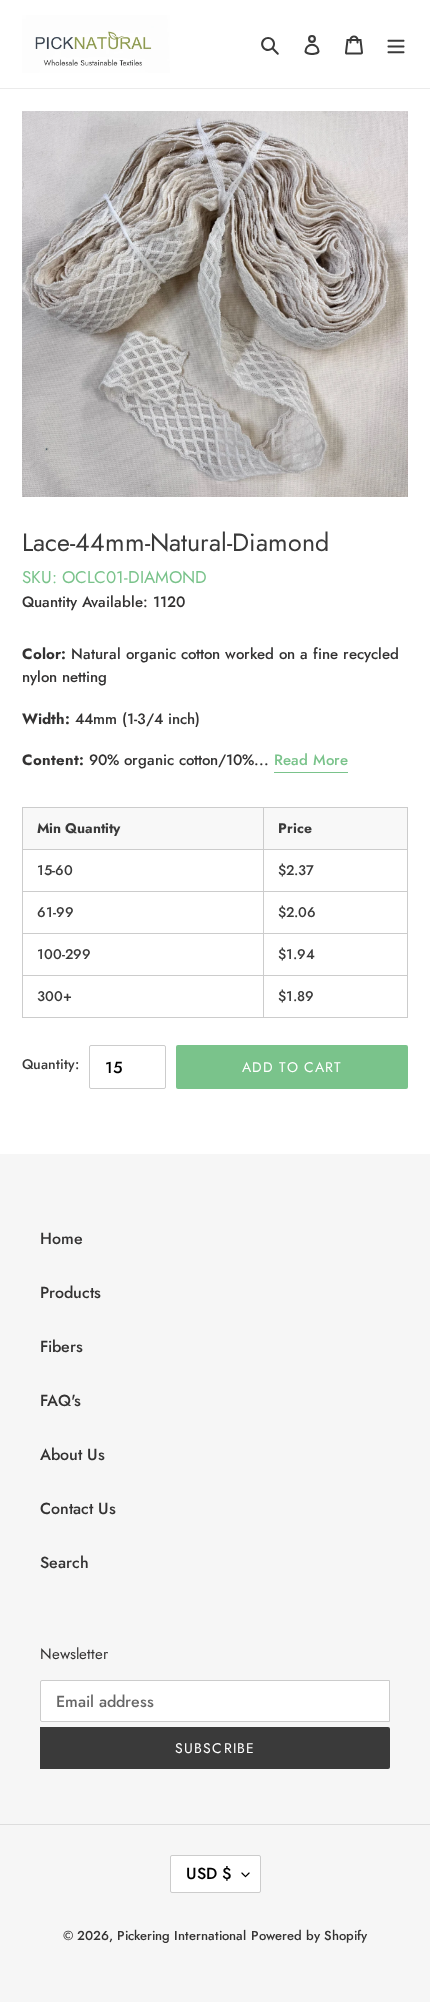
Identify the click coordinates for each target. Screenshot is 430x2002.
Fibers (61, 1346)
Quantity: (50, 1064)
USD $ (209, 1873)
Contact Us (78, 1508)
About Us (72, 1454)
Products (70, 1292)
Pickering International (181, 1935)
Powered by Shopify (309, 1935)
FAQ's (60, 1400)
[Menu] (396, 44)
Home (61, 1238)
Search (64, 1562)
